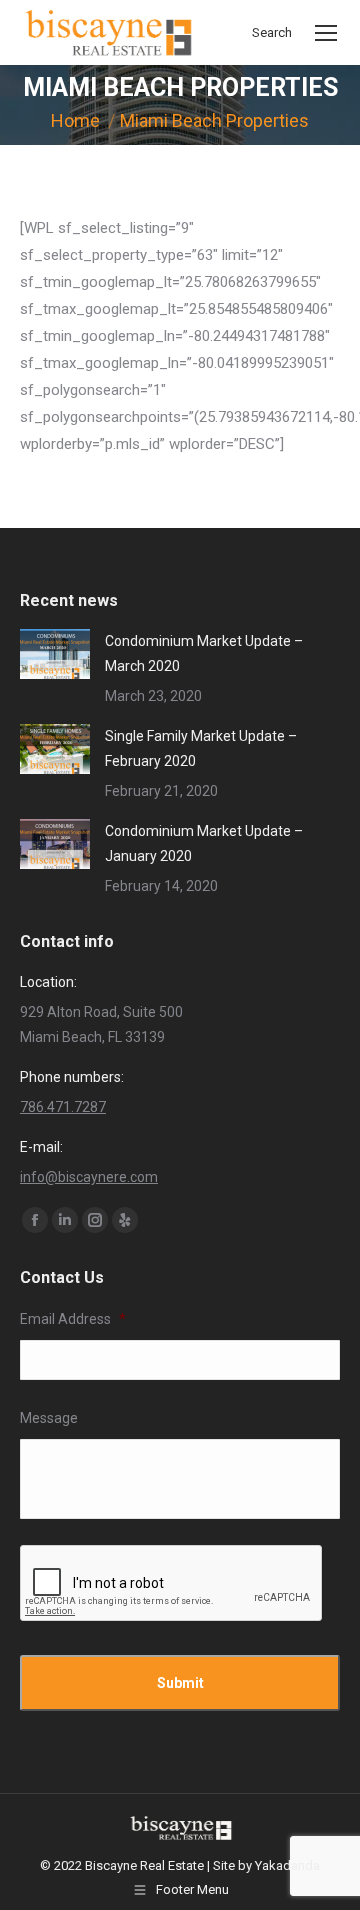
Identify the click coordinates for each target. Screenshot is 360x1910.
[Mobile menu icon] (326, 33)
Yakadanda (287, 1865)
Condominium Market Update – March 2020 (204, 653)
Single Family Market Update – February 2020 (201, 748)
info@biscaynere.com (89, 1177)
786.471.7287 (63, 1107)
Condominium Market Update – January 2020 (204, 843)
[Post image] (55, 654)
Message (49, 1418)
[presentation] (172, 1584)
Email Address (73, 1319)
